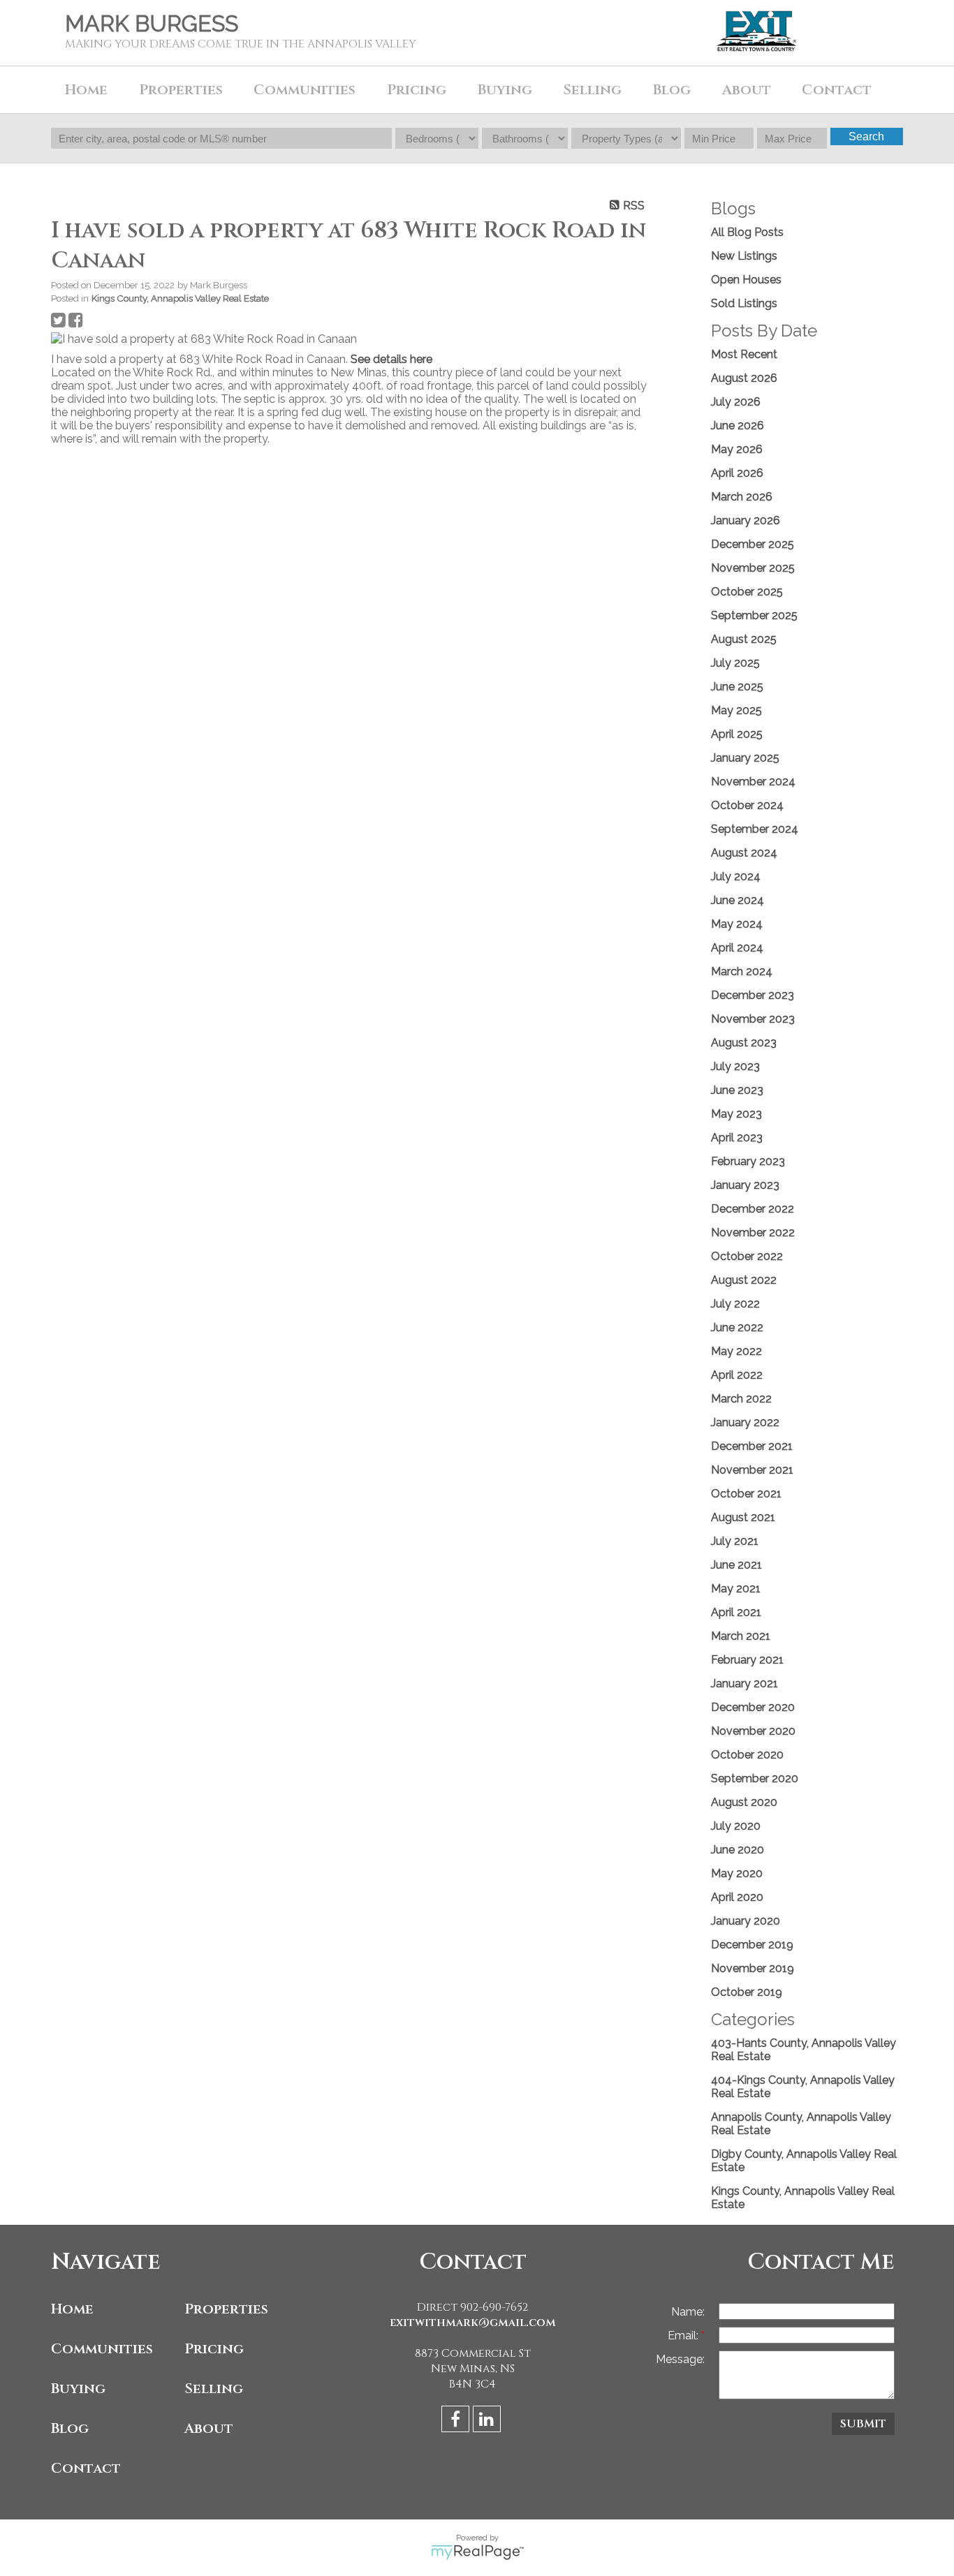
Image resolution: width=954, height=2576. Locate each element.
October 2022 (747, 1256)
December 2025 (753, 544)
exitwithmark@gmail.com (473, 2323)
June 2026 (737, 425)
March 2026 (742, 497)
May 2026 (737, 449)
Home (86, 90)
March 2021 (741, 1636)
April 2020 (737, 1897)
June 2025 (737, 687)
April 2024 (737, 948)
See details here (391, 359)
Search (866, 136)
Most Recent (744, 354)
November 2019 (753, 1968)
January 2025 (745, 758)
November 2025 (753, 568)
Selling (214, 2389)
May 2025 (736, 710)
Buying (78, 2389)
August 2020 (744, 1802)
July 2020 (736, 1826)
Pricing (214, 2349)
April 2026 (737, 473)
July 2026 (736, 402)
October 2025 (747, 592)
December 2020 (753, 1707)
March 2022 (741, 1399)
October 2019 (747, 1992)
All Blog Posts (747, 232)
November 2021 (752, 1470)
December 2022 (753, 1209)
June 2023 (737, 1090)
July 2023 (735, 1066)
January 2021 (744, 1683)
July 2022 (735, 1304)
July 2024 (736, 876)
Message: (680, 2359)
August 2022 (744, 1280)
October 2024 (747, 805)
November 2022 (753, 1233)
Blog (672, 90)
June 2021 (736, 1565)
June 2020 (737, 1850)
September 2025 (754, 615)
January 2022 (745, 1422)
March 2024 (742, 971)
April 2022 (737, 1375)
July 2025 (735, 663)
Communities (102, 2349)
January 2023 (745, 1185)
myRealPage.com (477, 2552)
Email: (684, 2336)
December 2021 (752, 1446)
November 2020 (753, 1731)
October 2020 (747, 1755)
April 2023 (737, 1138)
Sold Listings (744, 303)
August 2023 (744, 1043)
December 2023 (753, 995)
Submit (863, 2424)
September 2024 (755, 829)
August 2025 (744, 639)
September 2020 (755, 1778)
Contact (837, 90)
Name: (688, 2312)
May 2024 (737, 924)
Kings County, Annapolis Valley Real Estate (180, 298)
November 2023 (753, 1019)
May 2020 (737, 1873)
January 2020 (746, 1921)
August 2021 (743, 1517)
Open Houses (746, 280)
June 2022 (737, 1327)
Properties (226, 2309)
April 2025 (737, 734)
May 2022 (736, 1351)
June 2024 (737, 900)
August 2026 (744, 378)
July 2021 (735, 1541)
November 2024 (753, 782)
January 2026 (746, 520)
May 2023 (736, 1114)
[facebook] (457, 2421)
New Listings (744, 256)
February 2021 (747, 1660)
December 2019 (752, 1945)
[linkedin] (489, 2421)
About (209, 2428)
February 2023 (748, 1161)
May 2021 (736, 1589)
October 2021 (746, 1494)
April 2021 (736, 1612)
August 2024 (744, 853)
